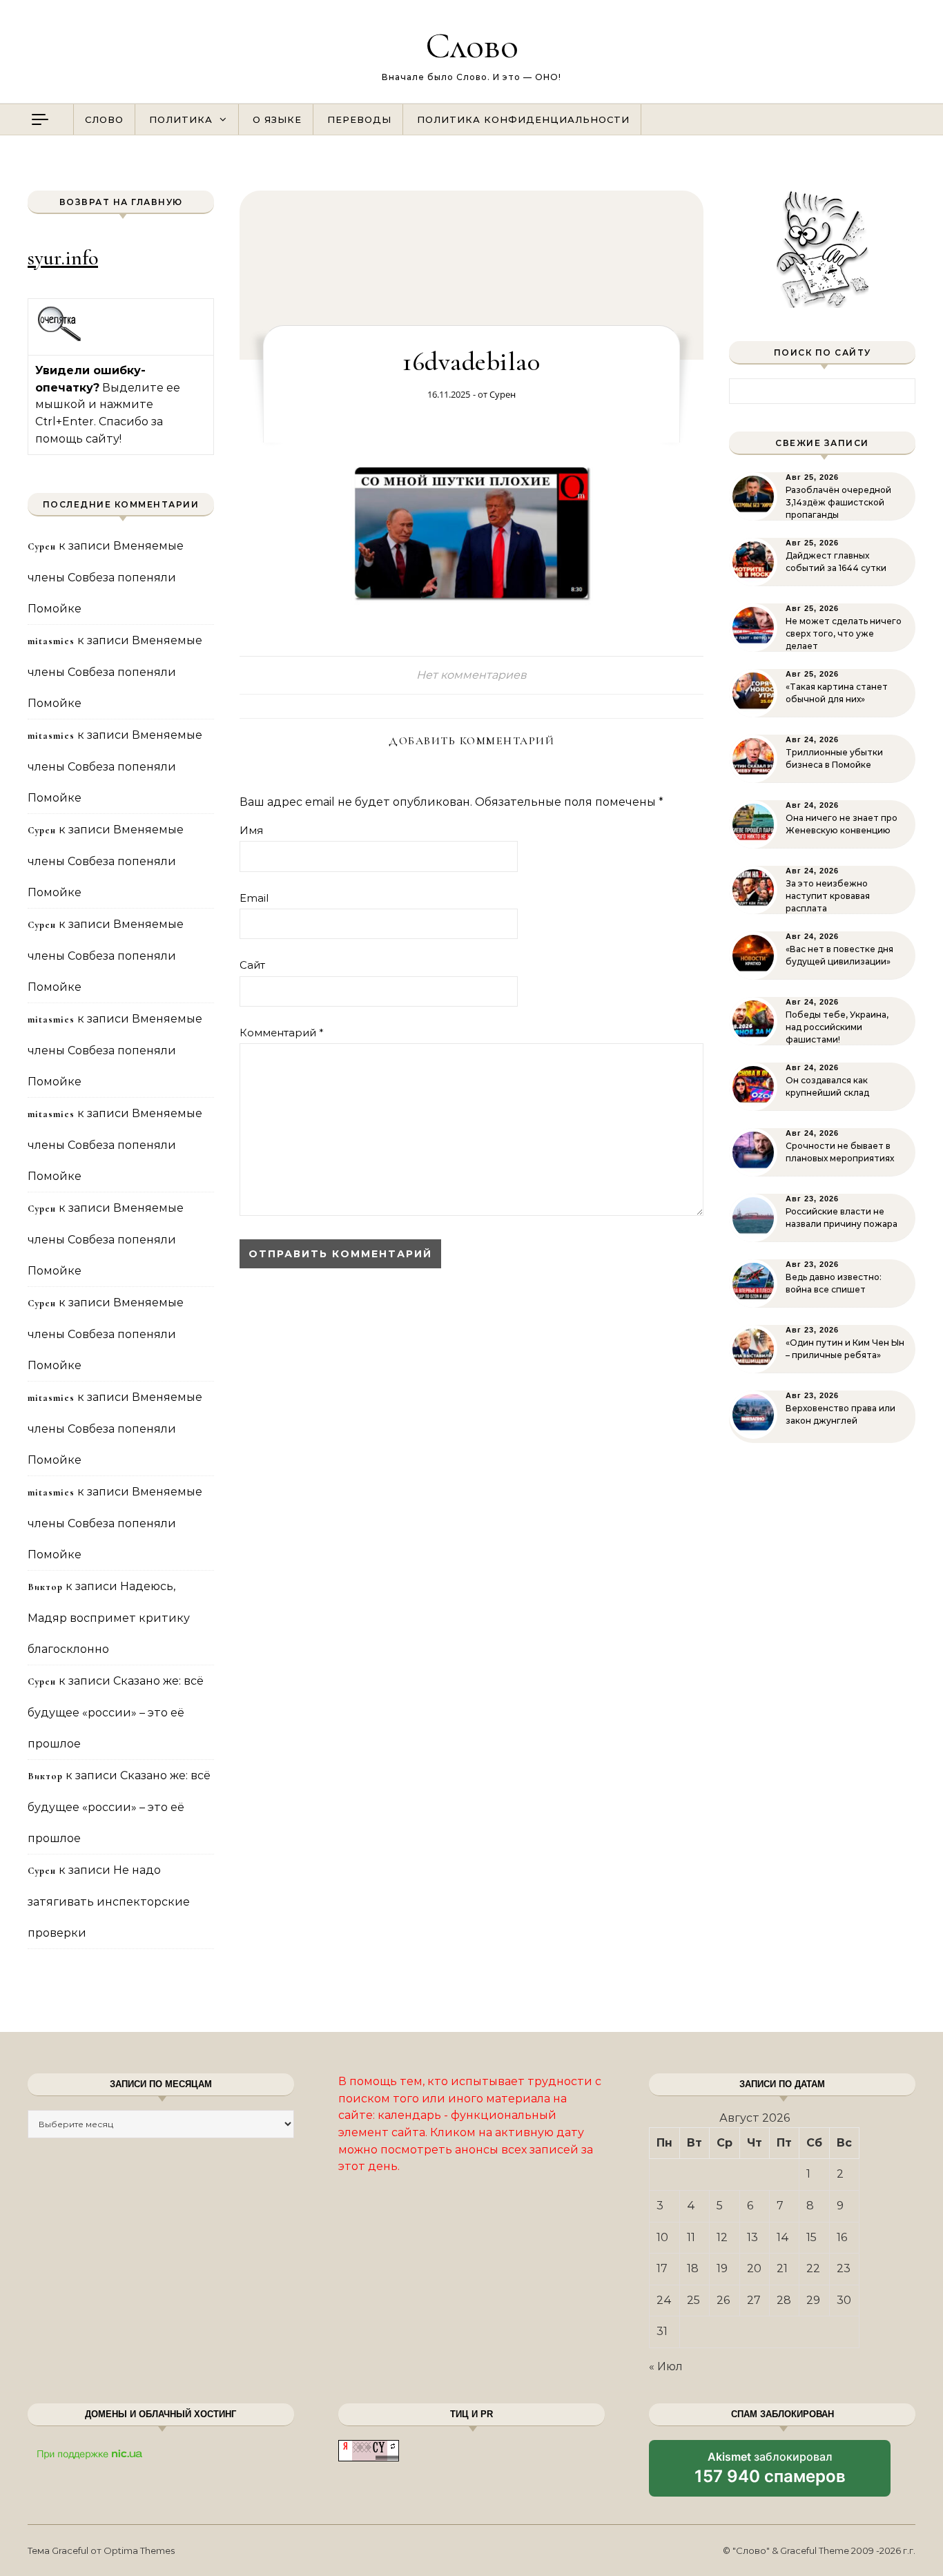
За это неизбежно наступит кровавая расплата (828, 896)
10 (662, 2237)
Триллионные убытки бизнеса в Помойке (834, 758)
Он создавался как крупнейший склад (827, 1086)
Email (254, 898)
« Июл (666, 2366)
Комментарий (282, 1033)
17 (662, 2268)
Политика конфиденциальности (523, 119)
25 (693, 2300)
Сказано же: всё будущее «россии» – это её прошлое (116, 1712)
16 (842, 2237)
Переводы (359, 119)
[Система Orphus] (60, 339)
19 (722, 2268)
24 (664, 2300)
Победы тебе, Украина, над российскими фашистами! (837, 1027)
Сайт (252, 965)
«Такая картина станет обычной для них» (837, 693)
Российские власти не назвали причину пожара (842, 1218)
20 (754, 2268)
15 (811, 2237)
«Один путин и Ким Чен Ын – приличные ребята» (845, 1349)
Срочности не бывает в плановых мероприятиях (840, 1152)
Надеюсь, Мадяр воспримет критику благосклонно (109, 1618)
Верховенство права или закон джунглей (840, 1414)
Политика (181, 119)
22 (813, 2268)
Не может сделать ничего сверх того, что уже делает (844, 633)
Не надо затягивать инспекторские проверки (109, 1901)
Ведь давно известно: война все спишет (834, 1283)
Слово (472, 45)
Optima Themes (139, 2550)
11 (691, 2237)
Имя (251, 830)
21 (782, 2268)
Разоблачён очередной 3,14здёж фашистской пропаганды (838, 502)
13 (752, 2237)
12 (722, 2237)
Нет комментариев (471, 675)
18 (693, 2268)
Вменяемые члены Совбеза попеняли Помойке (106, 577)
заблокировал (770, 2473)
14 (783, 2237)
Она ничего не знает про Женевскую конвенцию (842, 824)
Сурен (503, 394)
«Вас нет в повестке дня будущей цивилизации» (839, 955)
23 (844, 2268)
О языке (277, 119)
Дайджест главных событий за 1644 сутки (836, 562)
